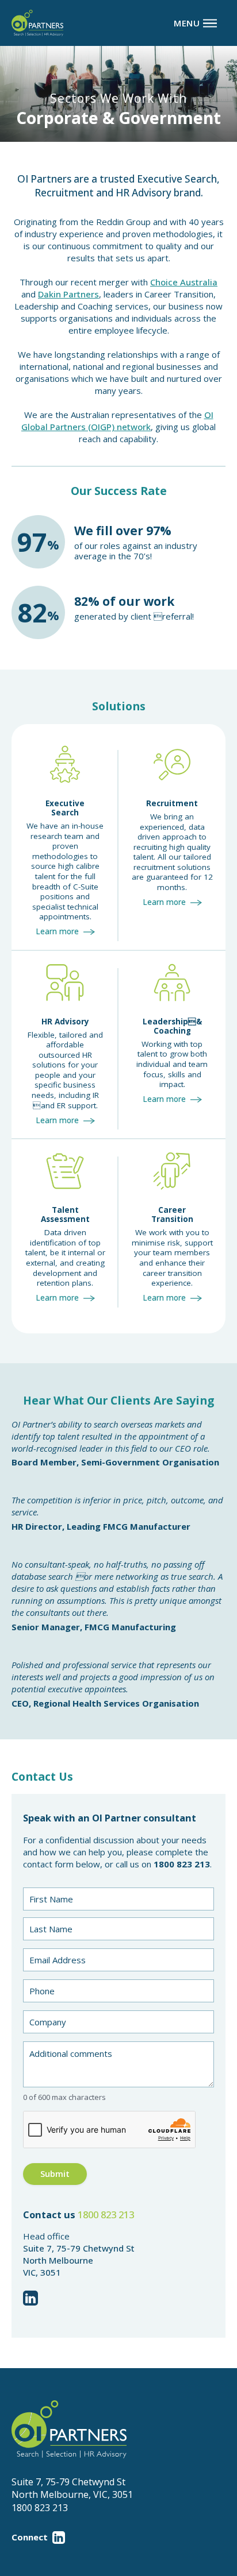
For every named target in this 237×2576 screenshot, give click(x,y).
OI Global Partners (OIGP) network (117, 421)
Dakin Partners (68, 294)
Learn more (57, 931)
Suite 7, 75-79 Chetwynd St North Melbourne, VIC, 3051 (72, 2488)
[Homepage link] (37, 23)
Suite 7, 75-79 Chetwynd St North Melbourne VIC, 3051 (79, 2260)
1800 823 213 (106, 2215)
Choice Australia (184, 282)
